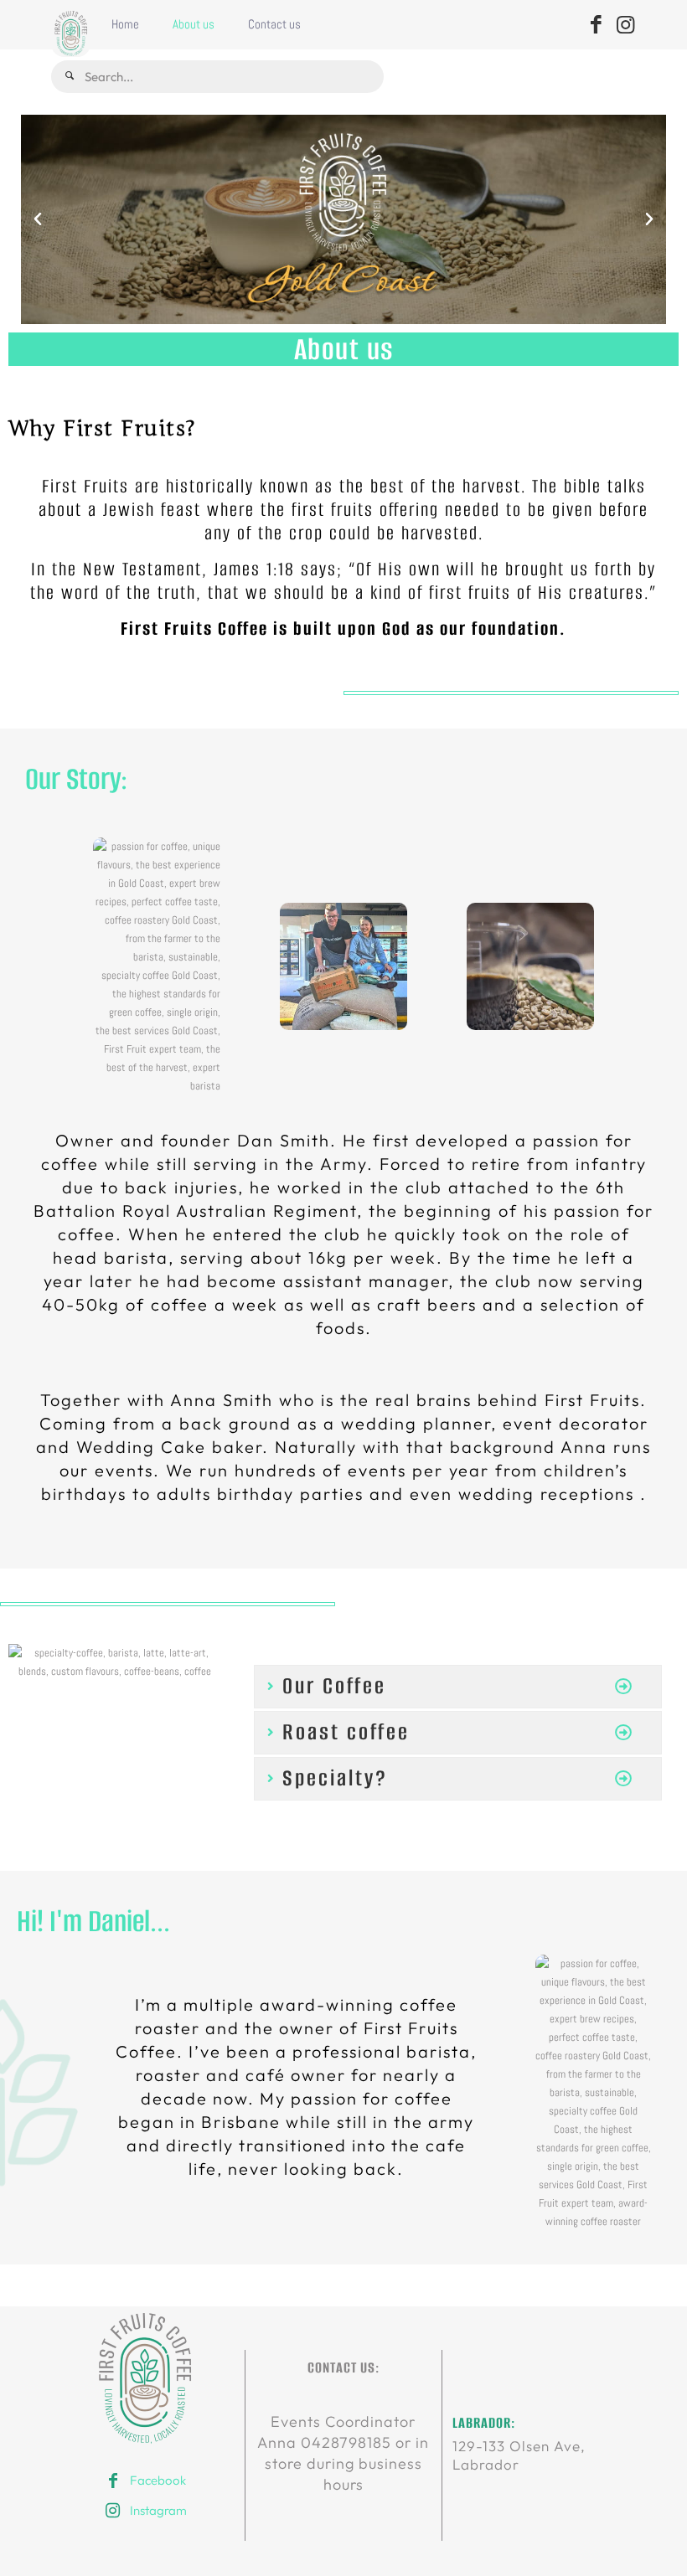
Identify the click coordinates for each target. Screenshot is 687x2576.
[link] (146, 2378)
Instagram (158, 2510)
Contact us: (343, 2367)
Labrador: (484, 2423)
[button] (38, 219)
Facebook (158, 2480)
